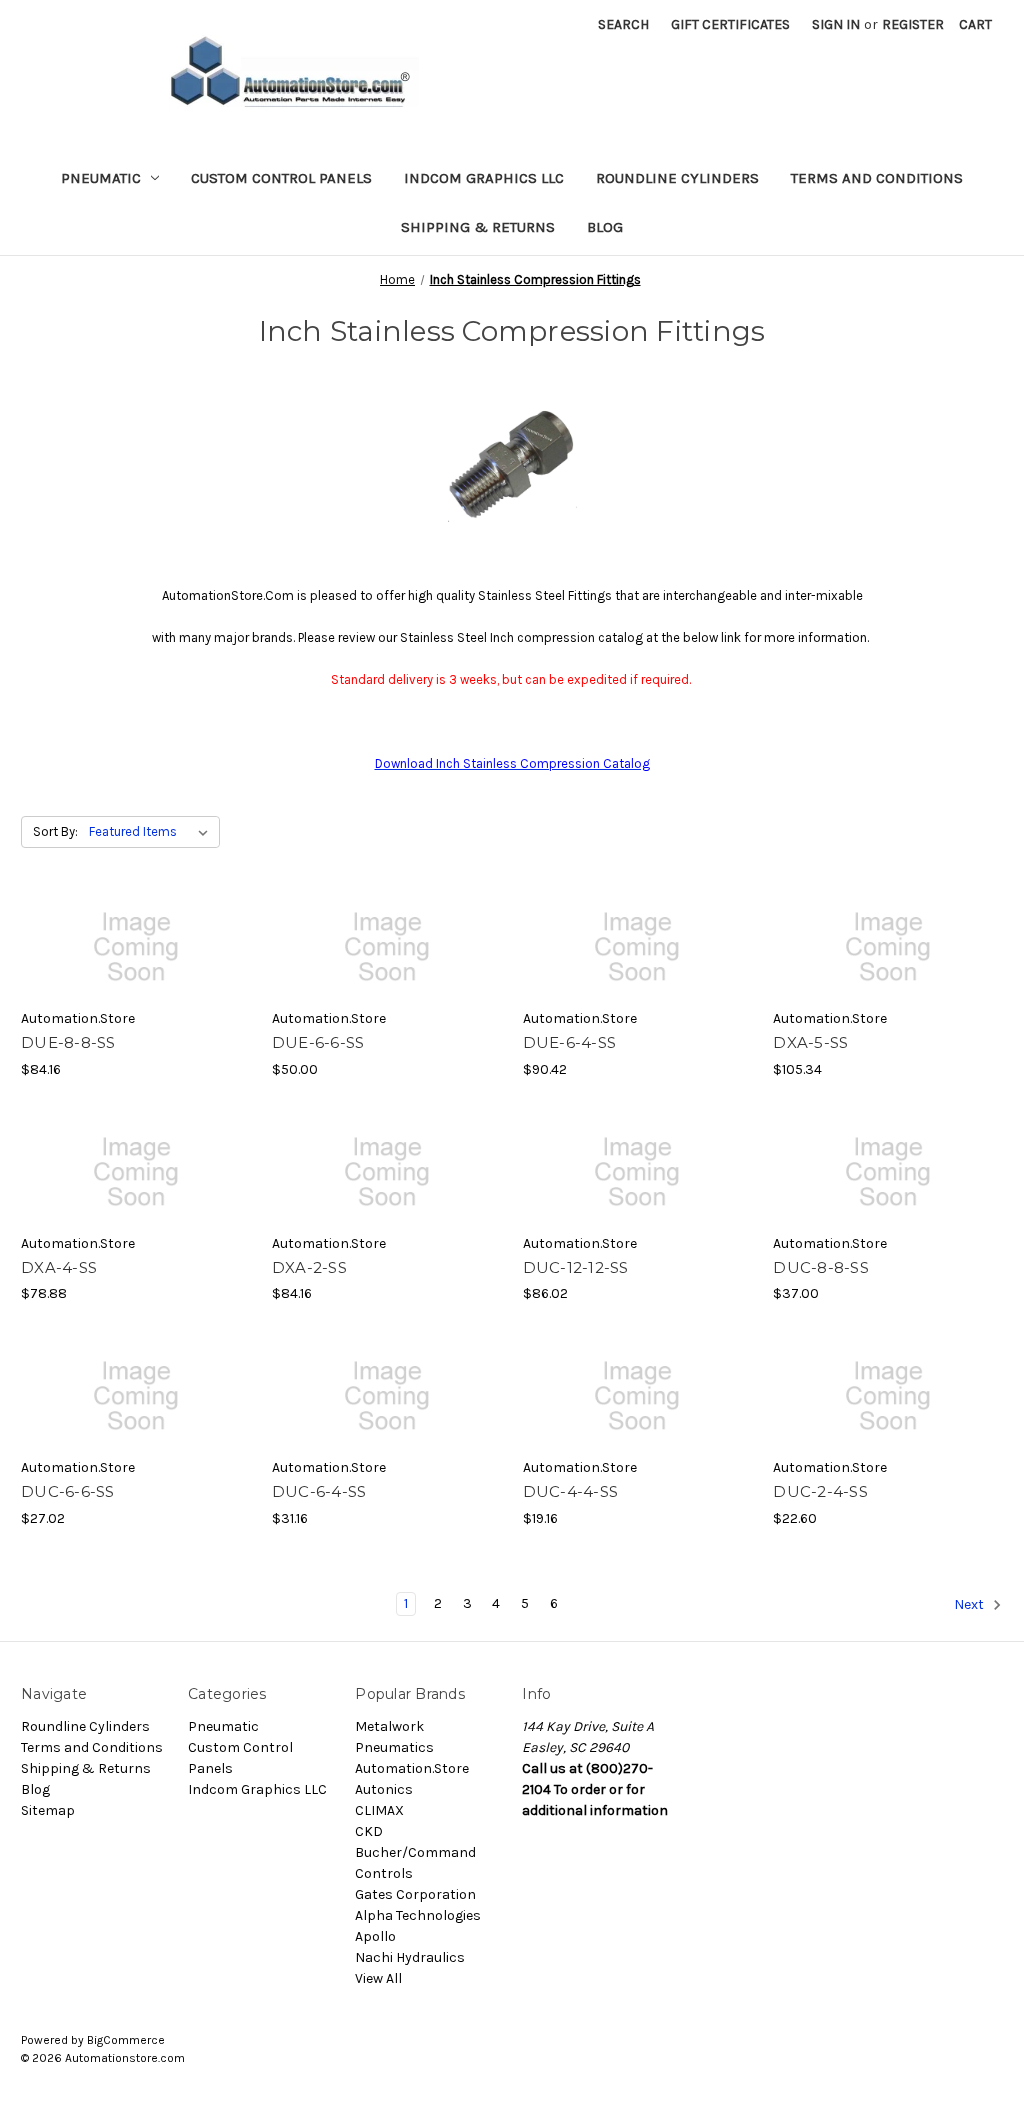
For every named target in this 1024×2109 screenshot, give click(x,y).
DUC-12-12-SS (576, 1267)
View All (378, 1978)
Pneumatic (101, 178)
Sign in (836, 24)
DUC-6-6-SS (68, 1491)
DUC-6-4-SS (319, 1491)
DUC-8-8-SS (821, 1267)
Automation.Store (412, 1768)
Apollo (375, 1936)
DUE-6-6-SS (318, 1042)
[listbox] (152, 832)
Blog (605, 227)
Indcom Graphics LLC (484, 178)
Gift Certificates (730, 24)
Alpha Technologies (418, 1915)
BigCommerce (126, 2040)
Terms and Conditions (877, 178)
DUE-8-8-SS (68, 1042)
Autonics (384, 1789)
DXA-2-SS (309, 1267)
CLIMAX (379, 1810)
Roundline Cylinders (677, 178)
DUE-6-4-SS (570, 1042)
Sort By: (55, 831)
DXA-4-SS (59, 1267)
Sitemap (48, 1810)
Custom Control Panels (281, 178)
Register (913, 24)
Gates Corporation (415, 1894)
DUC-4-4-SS (571, 1491)
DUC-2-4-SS (820, 1491)
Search (623, 24)
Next (970, 1604)
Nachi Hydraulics (410, 1957)
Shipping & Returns (478, 227)
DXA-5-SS (810, 1042)
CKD (369, 1831)
